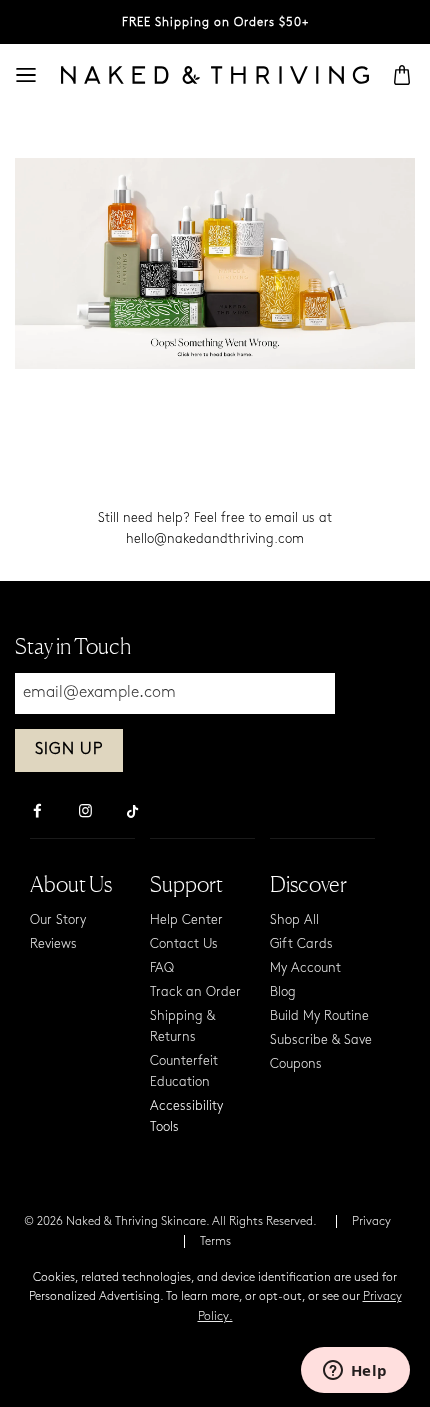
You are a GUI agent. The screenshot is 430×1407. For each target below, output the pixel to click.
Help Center (186, 920)
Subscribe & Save (321, 1040)
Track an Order (195, 992)
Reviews (53, 944)
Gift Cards (301, 944)
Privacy (371, 1222)
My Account (305, 968)
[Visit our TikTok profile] (133, 809)
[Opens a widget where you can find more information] (355, 1372)
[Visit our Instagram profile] (85, 813)
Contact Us (184, 944)
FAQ (162, 968)
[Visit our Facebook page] (37, 813)
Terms (215, 1242)
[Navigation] (26, 75)
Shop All (294, 920)
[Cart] (402, 75)
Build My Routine (319, 1016)
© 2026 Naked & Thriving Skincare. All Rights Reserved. (170, 1222)
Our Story (58, 920)
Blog (283, 992)
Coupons (296, 1064)
